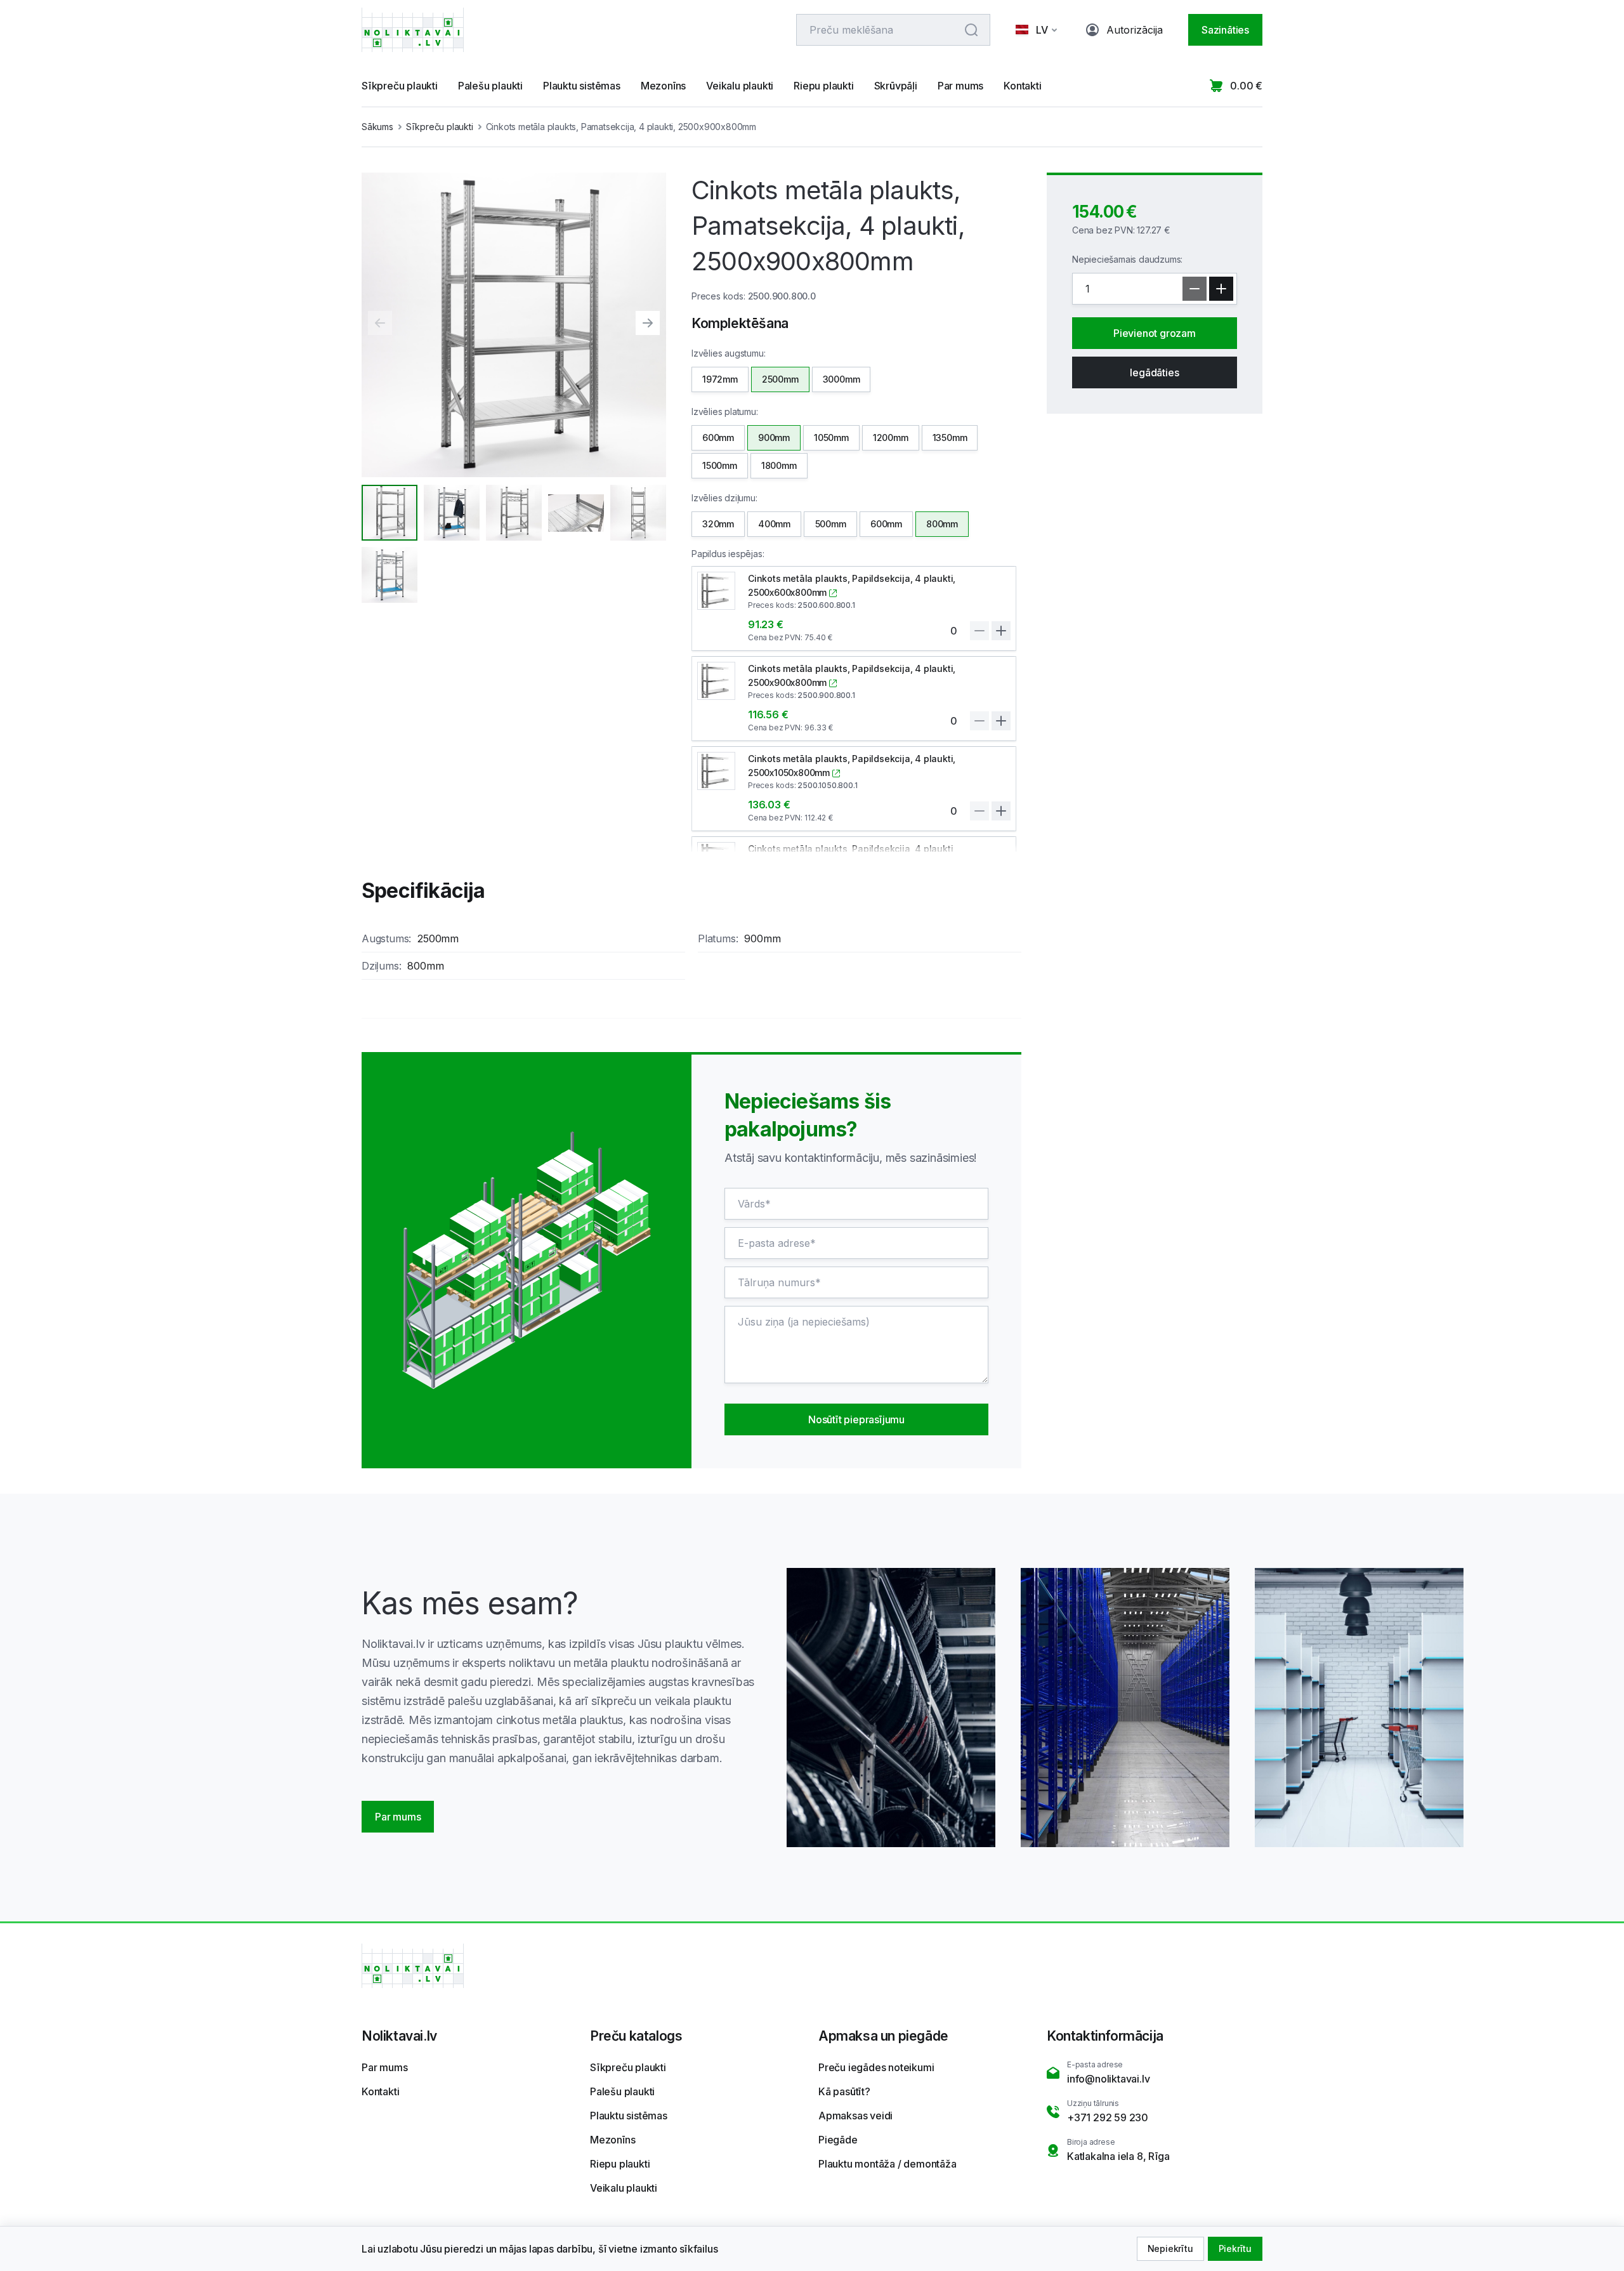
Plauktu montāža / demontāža (887, 2164)
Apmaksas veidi (855, 2116)
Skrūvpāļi (896, 86)
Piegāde (838, 2140)
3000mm (841, 379)
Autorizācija (1135, 30)
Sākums (377, 127)
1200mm (891, 438)
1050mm (831, 438)
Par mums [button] (398, 1817)
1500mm (720, 465)
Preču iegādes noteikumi (876, 2067)
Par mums (960, 86)
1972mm (720, 379)
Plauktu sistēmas (582, 86)
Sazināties (1225, 30)
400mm (774, 524)
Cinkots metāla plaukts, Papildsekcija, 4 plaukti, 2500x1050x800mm (852, 766)
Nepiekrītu (1170, 2248)
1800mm (779, 465)
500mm (831, 524)
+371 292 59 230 (1108, 2117)
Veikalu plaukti (740, 86)
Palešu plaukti (490, 86)
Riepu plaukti (823, 86)
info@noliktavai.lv (1108, 2079)
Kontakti (1022, 86)
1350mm (950, 438)
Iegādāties (1154, 372)
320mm (718, 524)
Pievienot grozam (1155, 333)
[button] (1038, 30)
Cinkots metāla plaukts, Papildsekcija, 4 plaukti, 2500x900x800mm (852, 675)
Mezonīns (663, 86)
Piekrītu (1235, 2248)
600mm (718, 438)
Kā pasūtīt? (844, 2091)
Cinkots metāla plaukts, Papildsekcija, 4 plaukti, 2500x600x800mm (852, 585)
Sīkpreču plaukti (400, 86)
